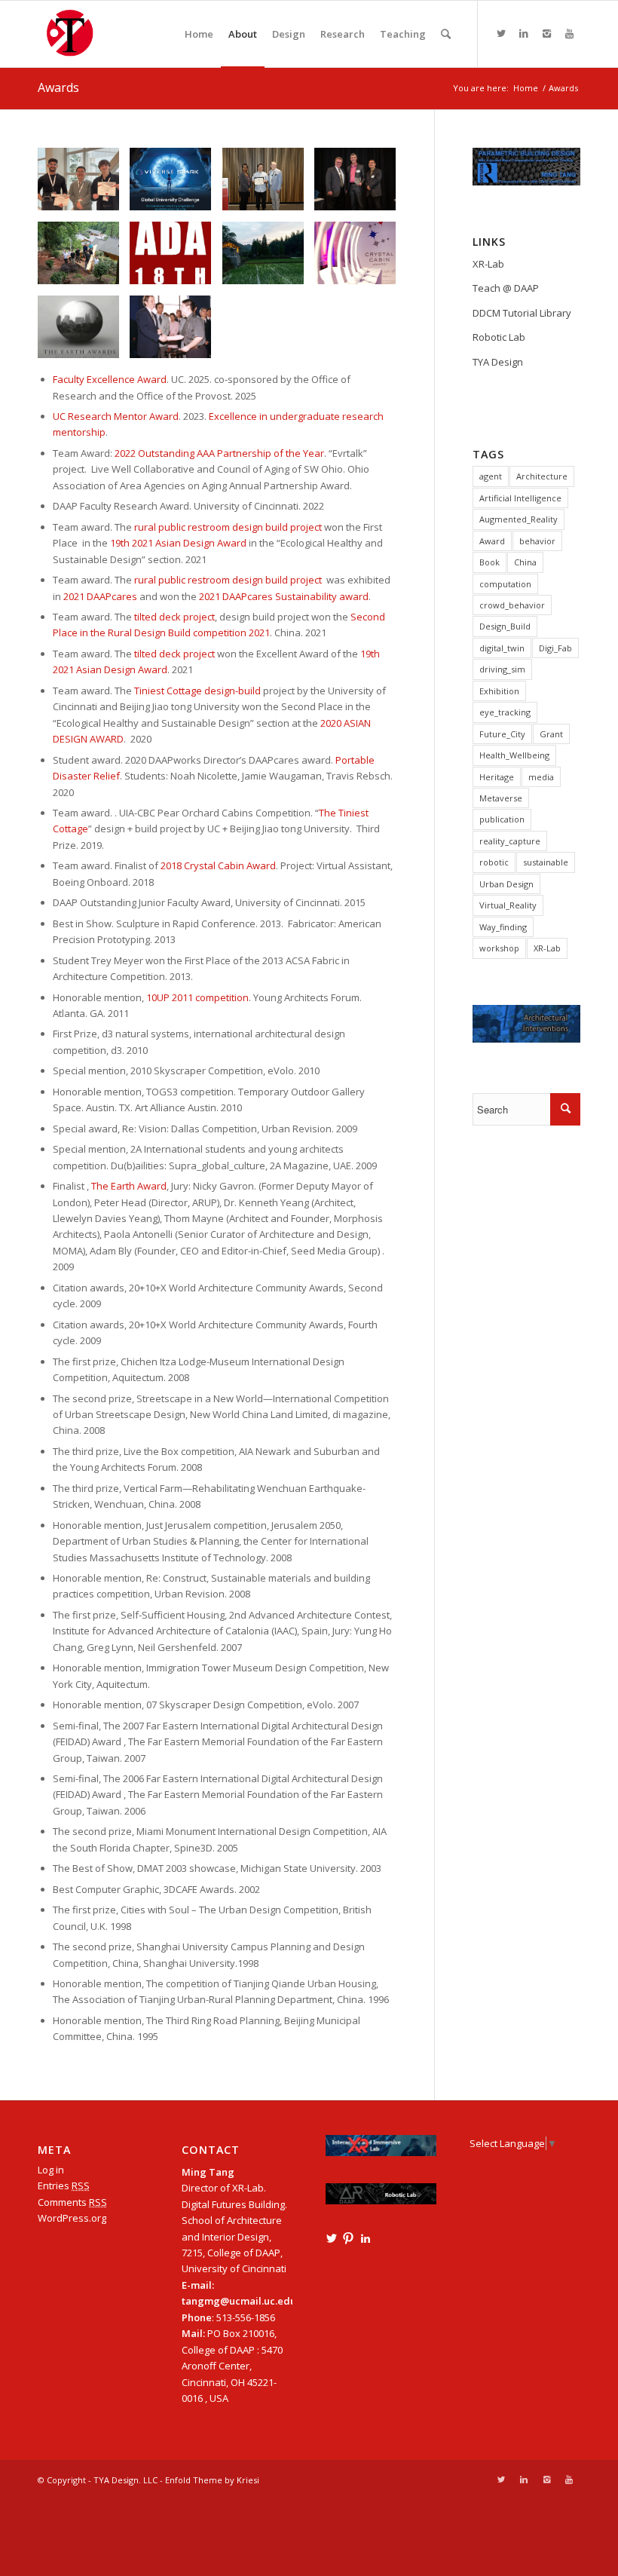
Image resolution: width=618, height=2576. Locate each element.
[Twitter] (501, 33)
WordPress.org (72, 2218)
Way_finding (503, 927)
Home (526, 88)
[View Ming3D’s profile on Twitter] (332, 2238)
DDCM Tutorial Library (522, 313)
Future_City (502, 734)
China (525, 562)
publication (502, 819)
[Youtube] (569, 33)
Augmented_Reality (519, 519)
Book (490, 562)
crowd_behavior (512, 605)
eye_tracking (505, 712)
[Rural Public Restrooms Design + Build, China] (269, 259)
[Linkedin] (524, 33)
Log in (51, 2170)
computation (505, 584)
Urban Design (506, 884)
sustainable (546, 862)
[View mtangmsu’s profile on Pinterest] (348, 2238)
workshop (499, 948)
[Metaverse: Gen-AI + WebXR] (176, 185)
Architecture (542, 476)
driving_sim (502, 669)
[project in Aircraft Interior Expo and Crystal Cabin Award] (361, 259)
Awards (58, 87)
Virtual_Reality (508, 905)
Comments (72, 2202)
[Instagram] (546, 33)
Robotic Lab (499, 337)
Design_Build (505, 626)
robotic (494, 862)
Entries (64, 2185)
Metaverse (501, 798)
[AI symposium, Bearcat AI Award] (84, 185)
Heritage (497, 777)
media (541, 777)
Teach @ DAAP (506, 288)
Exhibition (499, 691)
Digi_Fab (555, 648)
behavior (537, 541)
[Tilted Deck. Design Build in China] (84, 259)
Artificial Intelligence (520, 498)
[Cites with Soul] (176, 332)
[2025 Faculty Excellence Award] (269, 185)
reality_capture (510, 841)
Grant (551, 734)
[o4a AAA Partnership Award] (361, 185)
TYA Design (498, 362)
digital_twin (502, 648)
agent (491, 476)
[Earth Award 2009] (84, 332)
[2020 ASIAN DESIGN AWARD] (176, 259)
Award (492, 541)
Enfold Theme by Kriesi (212, 2480)
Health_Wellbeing (514, 755)
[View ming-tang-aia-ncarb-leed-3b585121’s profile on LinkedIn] (366, 2238)
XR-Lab (488, 264)
